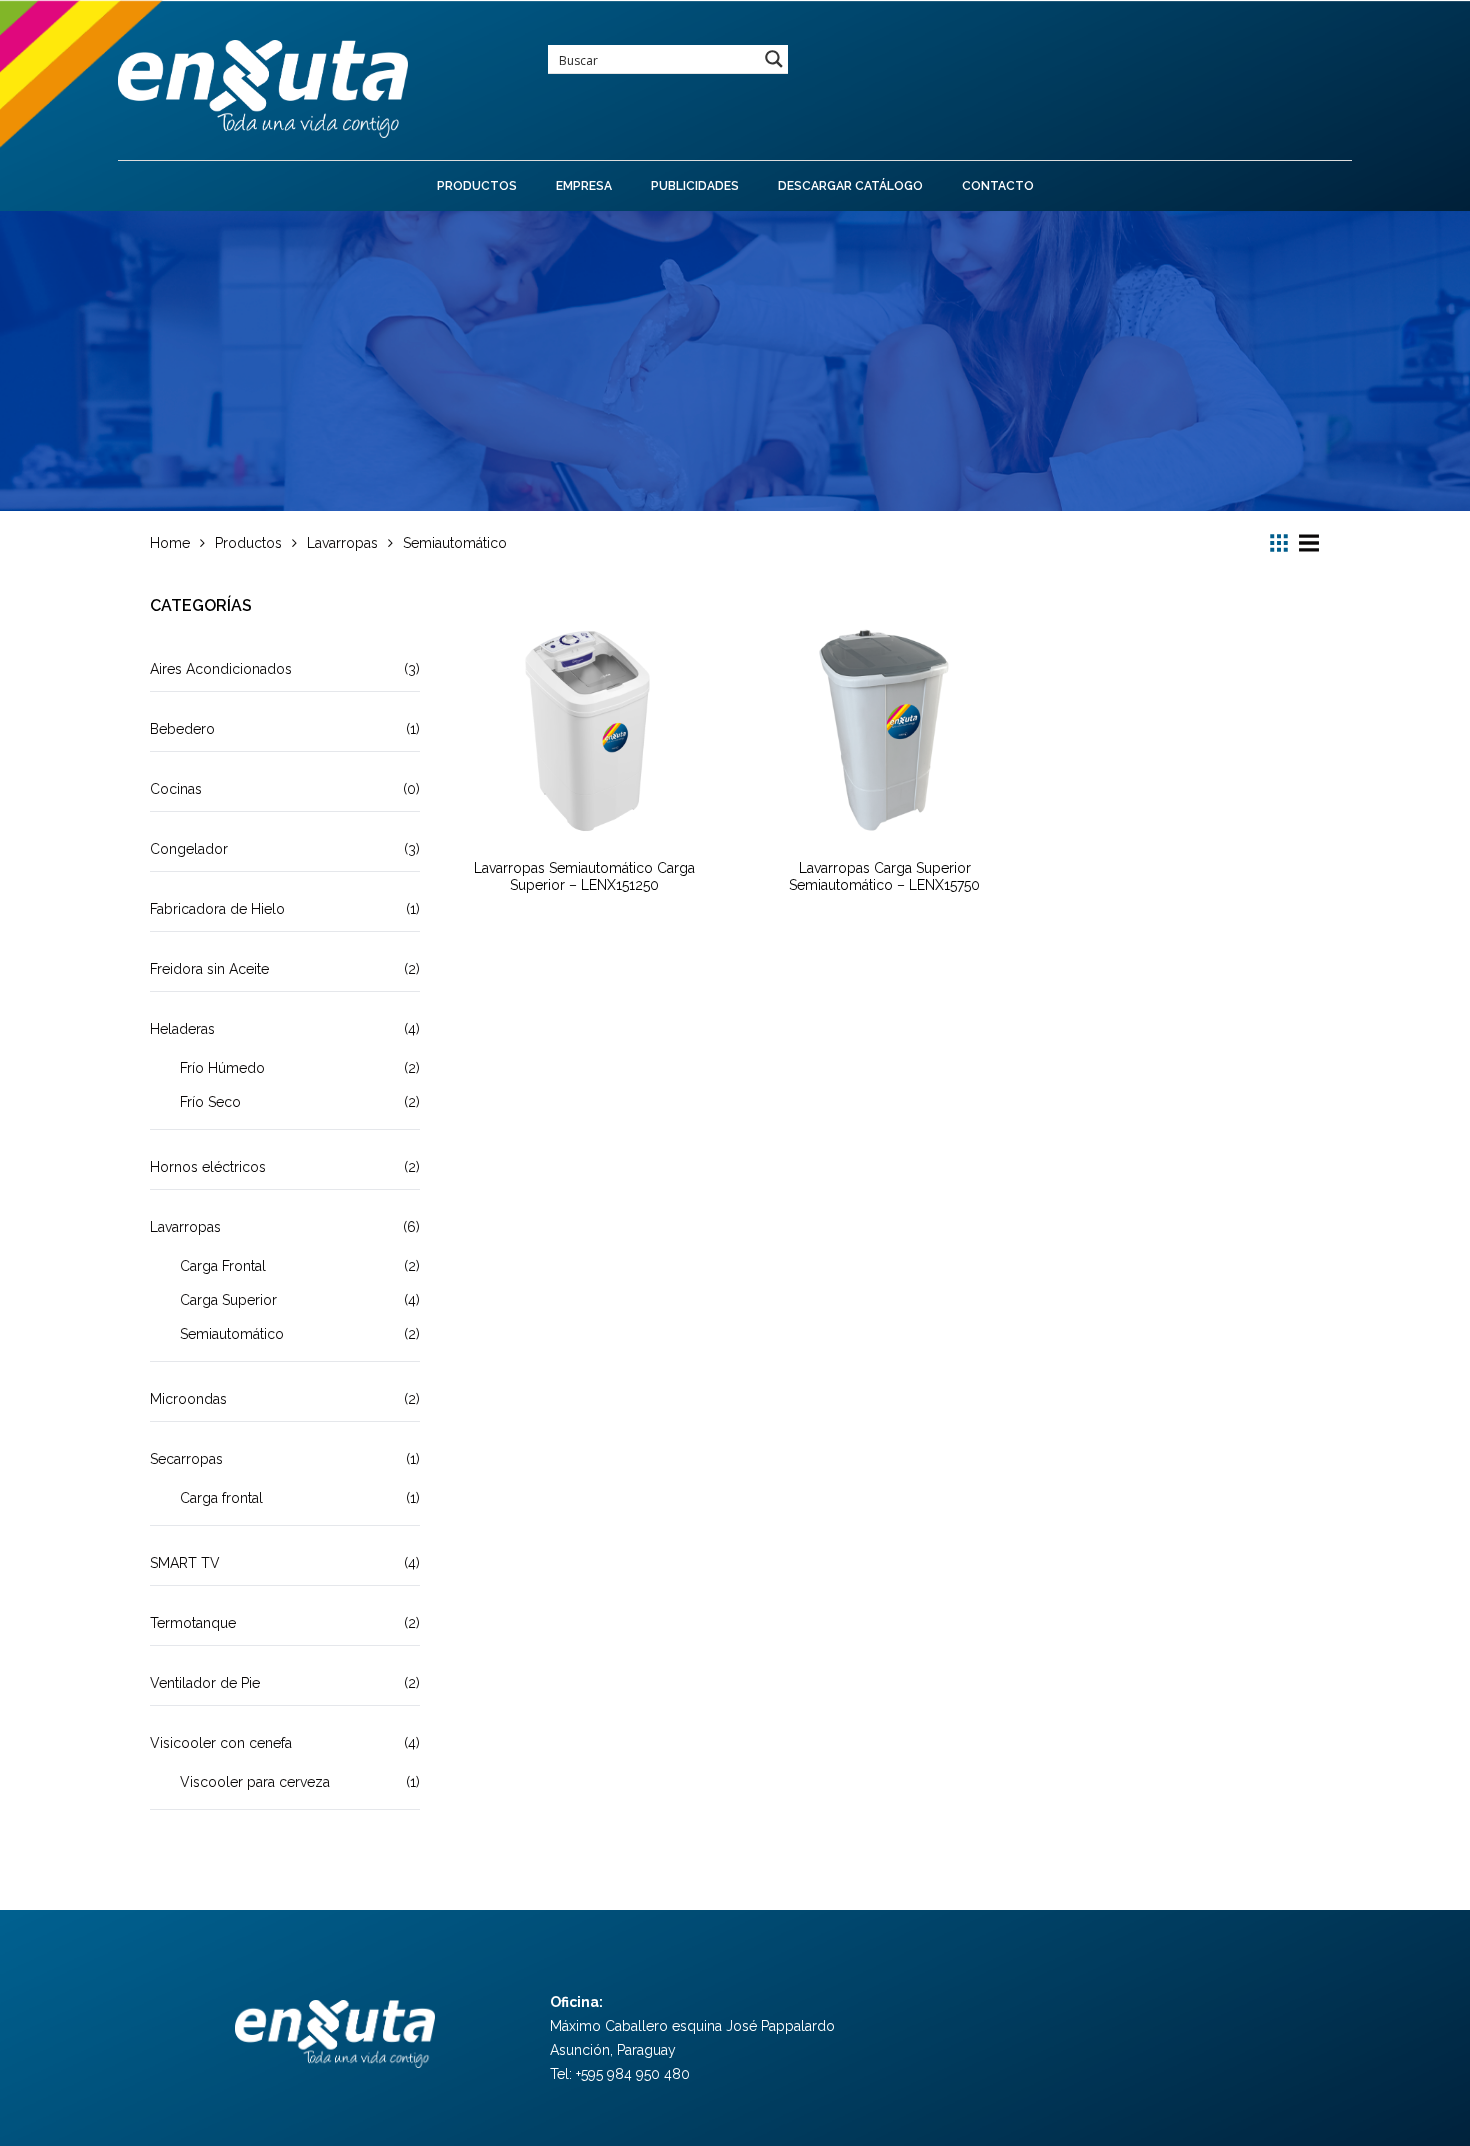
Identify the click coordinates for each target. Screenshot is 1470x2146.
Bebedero (182, 729)
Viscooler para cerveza (255, 1782)
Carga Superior (228, 1300)
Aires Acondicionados (221, 669)
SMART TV (185, 1563)
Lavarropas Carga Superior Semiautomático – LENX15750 (884, 876)
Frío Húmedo (222, 1068)
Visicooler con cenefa (221, 1743)
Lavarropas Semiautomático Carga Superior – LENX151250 (584, 876)
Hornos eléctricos (208, 1167)
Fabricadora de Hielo (217, 909)
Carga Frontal (223, 1266)
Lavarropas (185, 1227)
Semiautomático (232, 1334)
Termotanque (193, 1623)
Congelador (189, 849)
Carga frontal (221, 1498)
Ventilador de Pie (205, 1683)
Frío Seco (210, 1102)
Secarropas (186, 1459)
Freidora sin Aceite (209, 969)
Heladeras (182, 1029)
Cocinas (176, 789)
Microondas (188, 1399)
